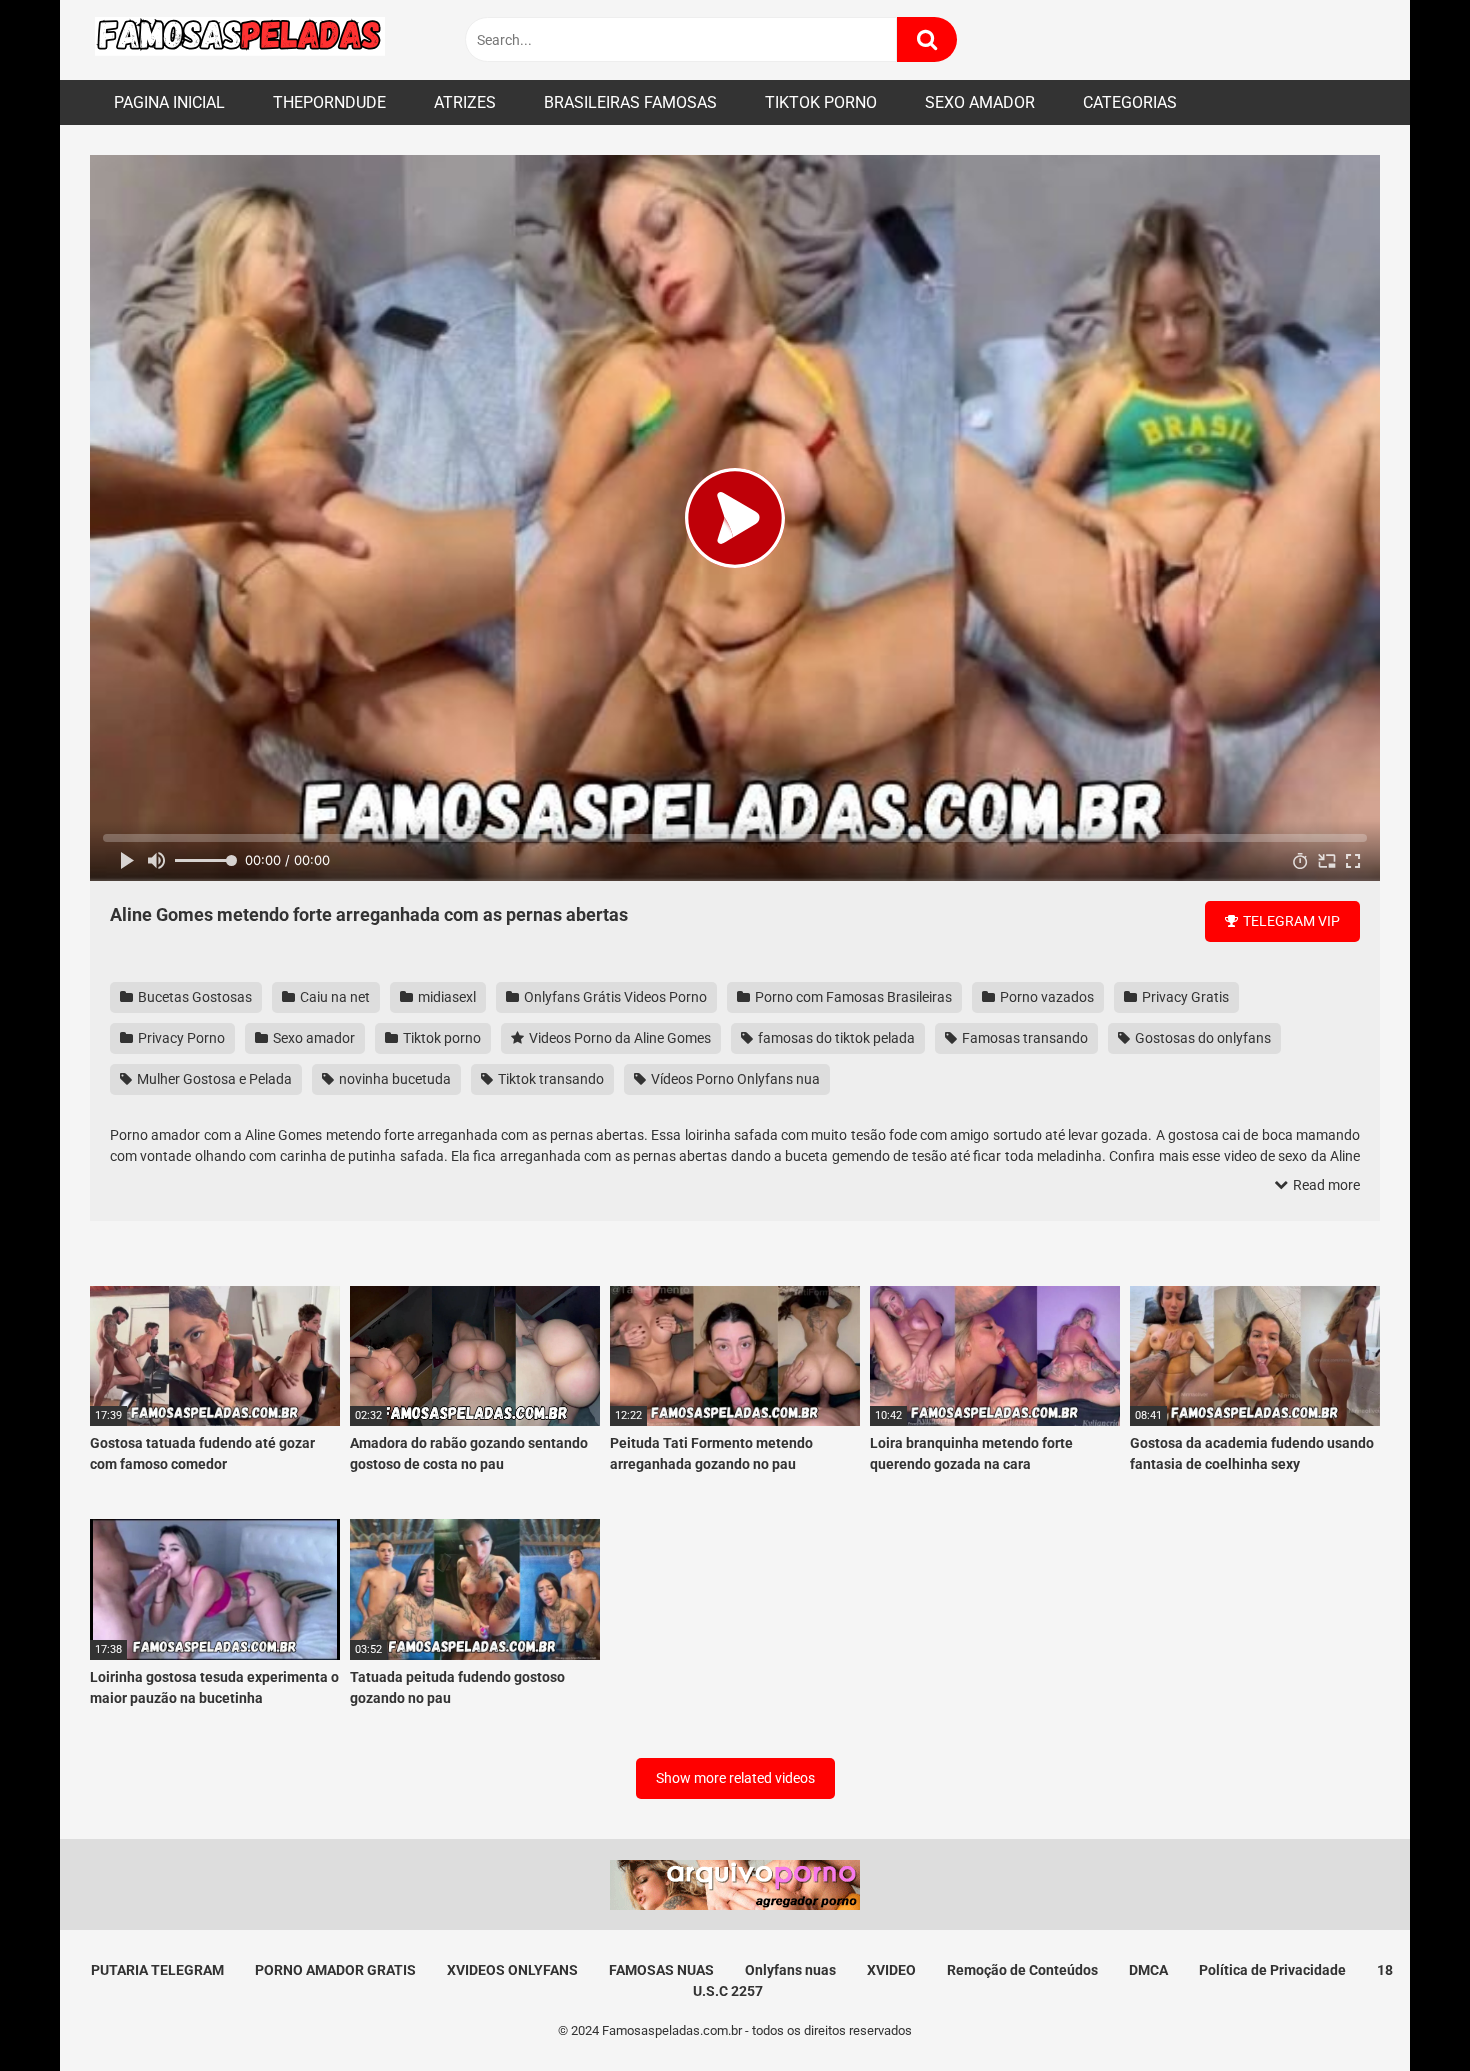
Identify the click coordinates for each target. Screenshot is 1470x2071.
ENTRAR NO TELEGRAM (735, 1109)
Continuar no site (735, 1170)
